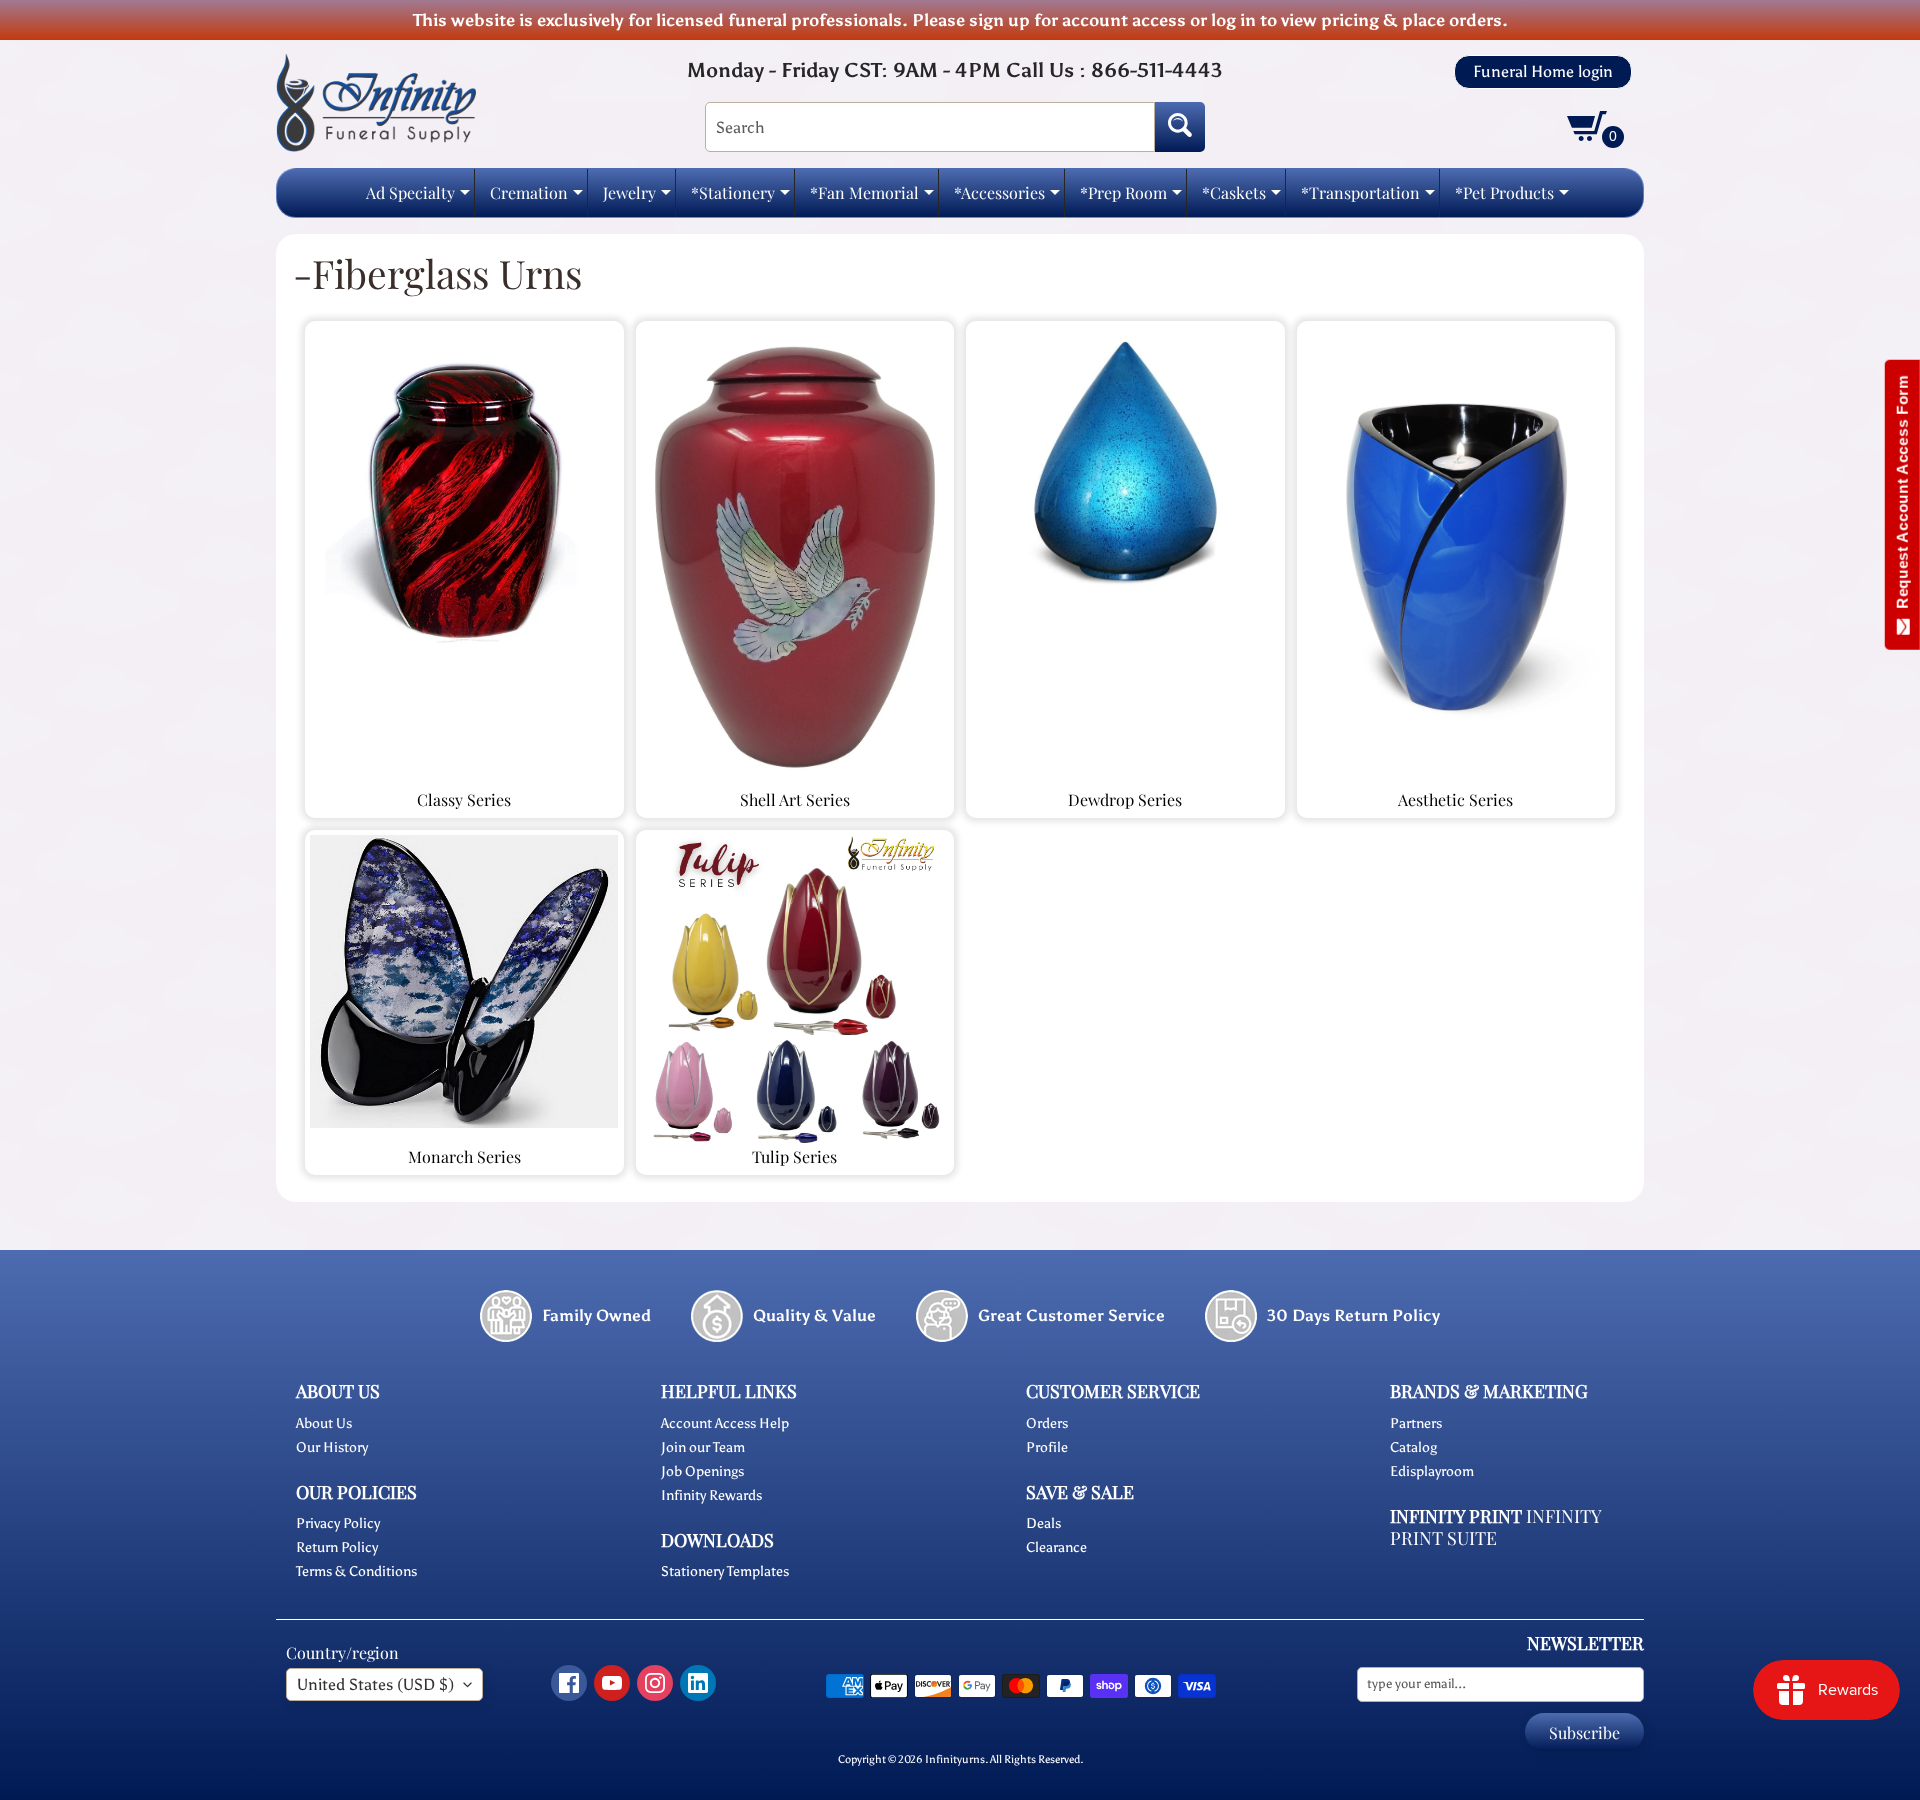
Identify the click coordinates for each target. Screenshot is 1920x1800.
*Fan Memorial (872, 198)
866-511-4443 (1156, 70)
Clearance (1056, 1547)
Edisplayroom (1432, 1471)
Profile (1047, 1447)
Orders (1047, 1423)
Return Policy (337, 1547)
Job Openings (702, 1471)
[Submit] (1180, 127)
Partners (1416, 1423)
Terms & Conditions (356, 1571)
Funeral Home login (1543, 72)
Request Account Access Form (1902, 496)
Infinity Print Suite (1495, 1527)
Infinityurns (955, 1759)
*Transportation (1368, 198)
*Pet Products (1512, 198)
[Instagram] (655, 1683)
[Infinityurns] (376, 101)
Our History (332, 1447)
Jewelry (637, 198)
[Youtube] (612, 1683)
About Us (324, 1423)
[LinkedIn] (698, 1683)
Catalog (1413, 1447)
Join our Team (703, 1447)
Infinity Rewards (711, 1495)
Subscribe (1584, 1732)
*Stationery (740, 198)
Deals (1043, 1523)
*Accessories (1007, 198)
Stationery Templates (725, 1571)
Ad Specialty (418, 198)
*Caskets (1241, 198)
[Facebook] (569, 1683)
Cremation (536, 198)
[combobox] (930, 127)
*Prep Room (1131, 198)
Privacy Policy (338, 1523)
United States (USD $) (375, 1684)
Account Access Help (725, 1423)
